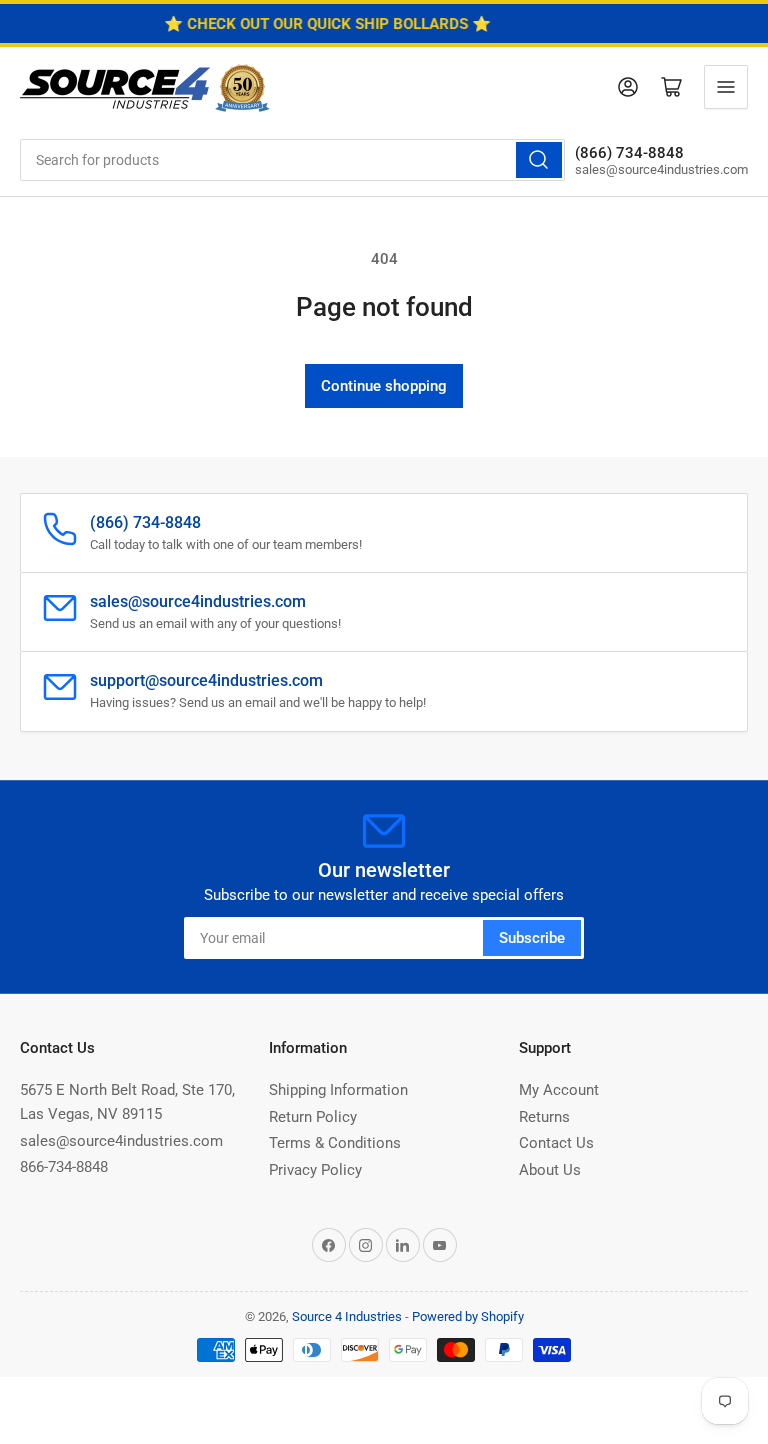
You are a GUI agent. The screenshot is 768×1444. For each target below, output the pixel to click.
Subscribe (532, 938)
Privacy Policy (315, 1170)
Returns (544, 1117)
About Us (550, 1170)
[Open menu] (726, 87)
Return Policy (313, 1117)
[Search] (539, 160)
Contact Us (556, 1143)
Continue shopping (384, 386)
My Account (559, 1090)
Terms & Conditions (335, 1143)
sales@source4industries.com (121, 1141)
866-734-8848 (64, 1167)
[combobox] (292, 160)
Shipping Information (338, 1090)
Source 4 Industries (347, 1316)
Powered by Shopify (468, 1316)
